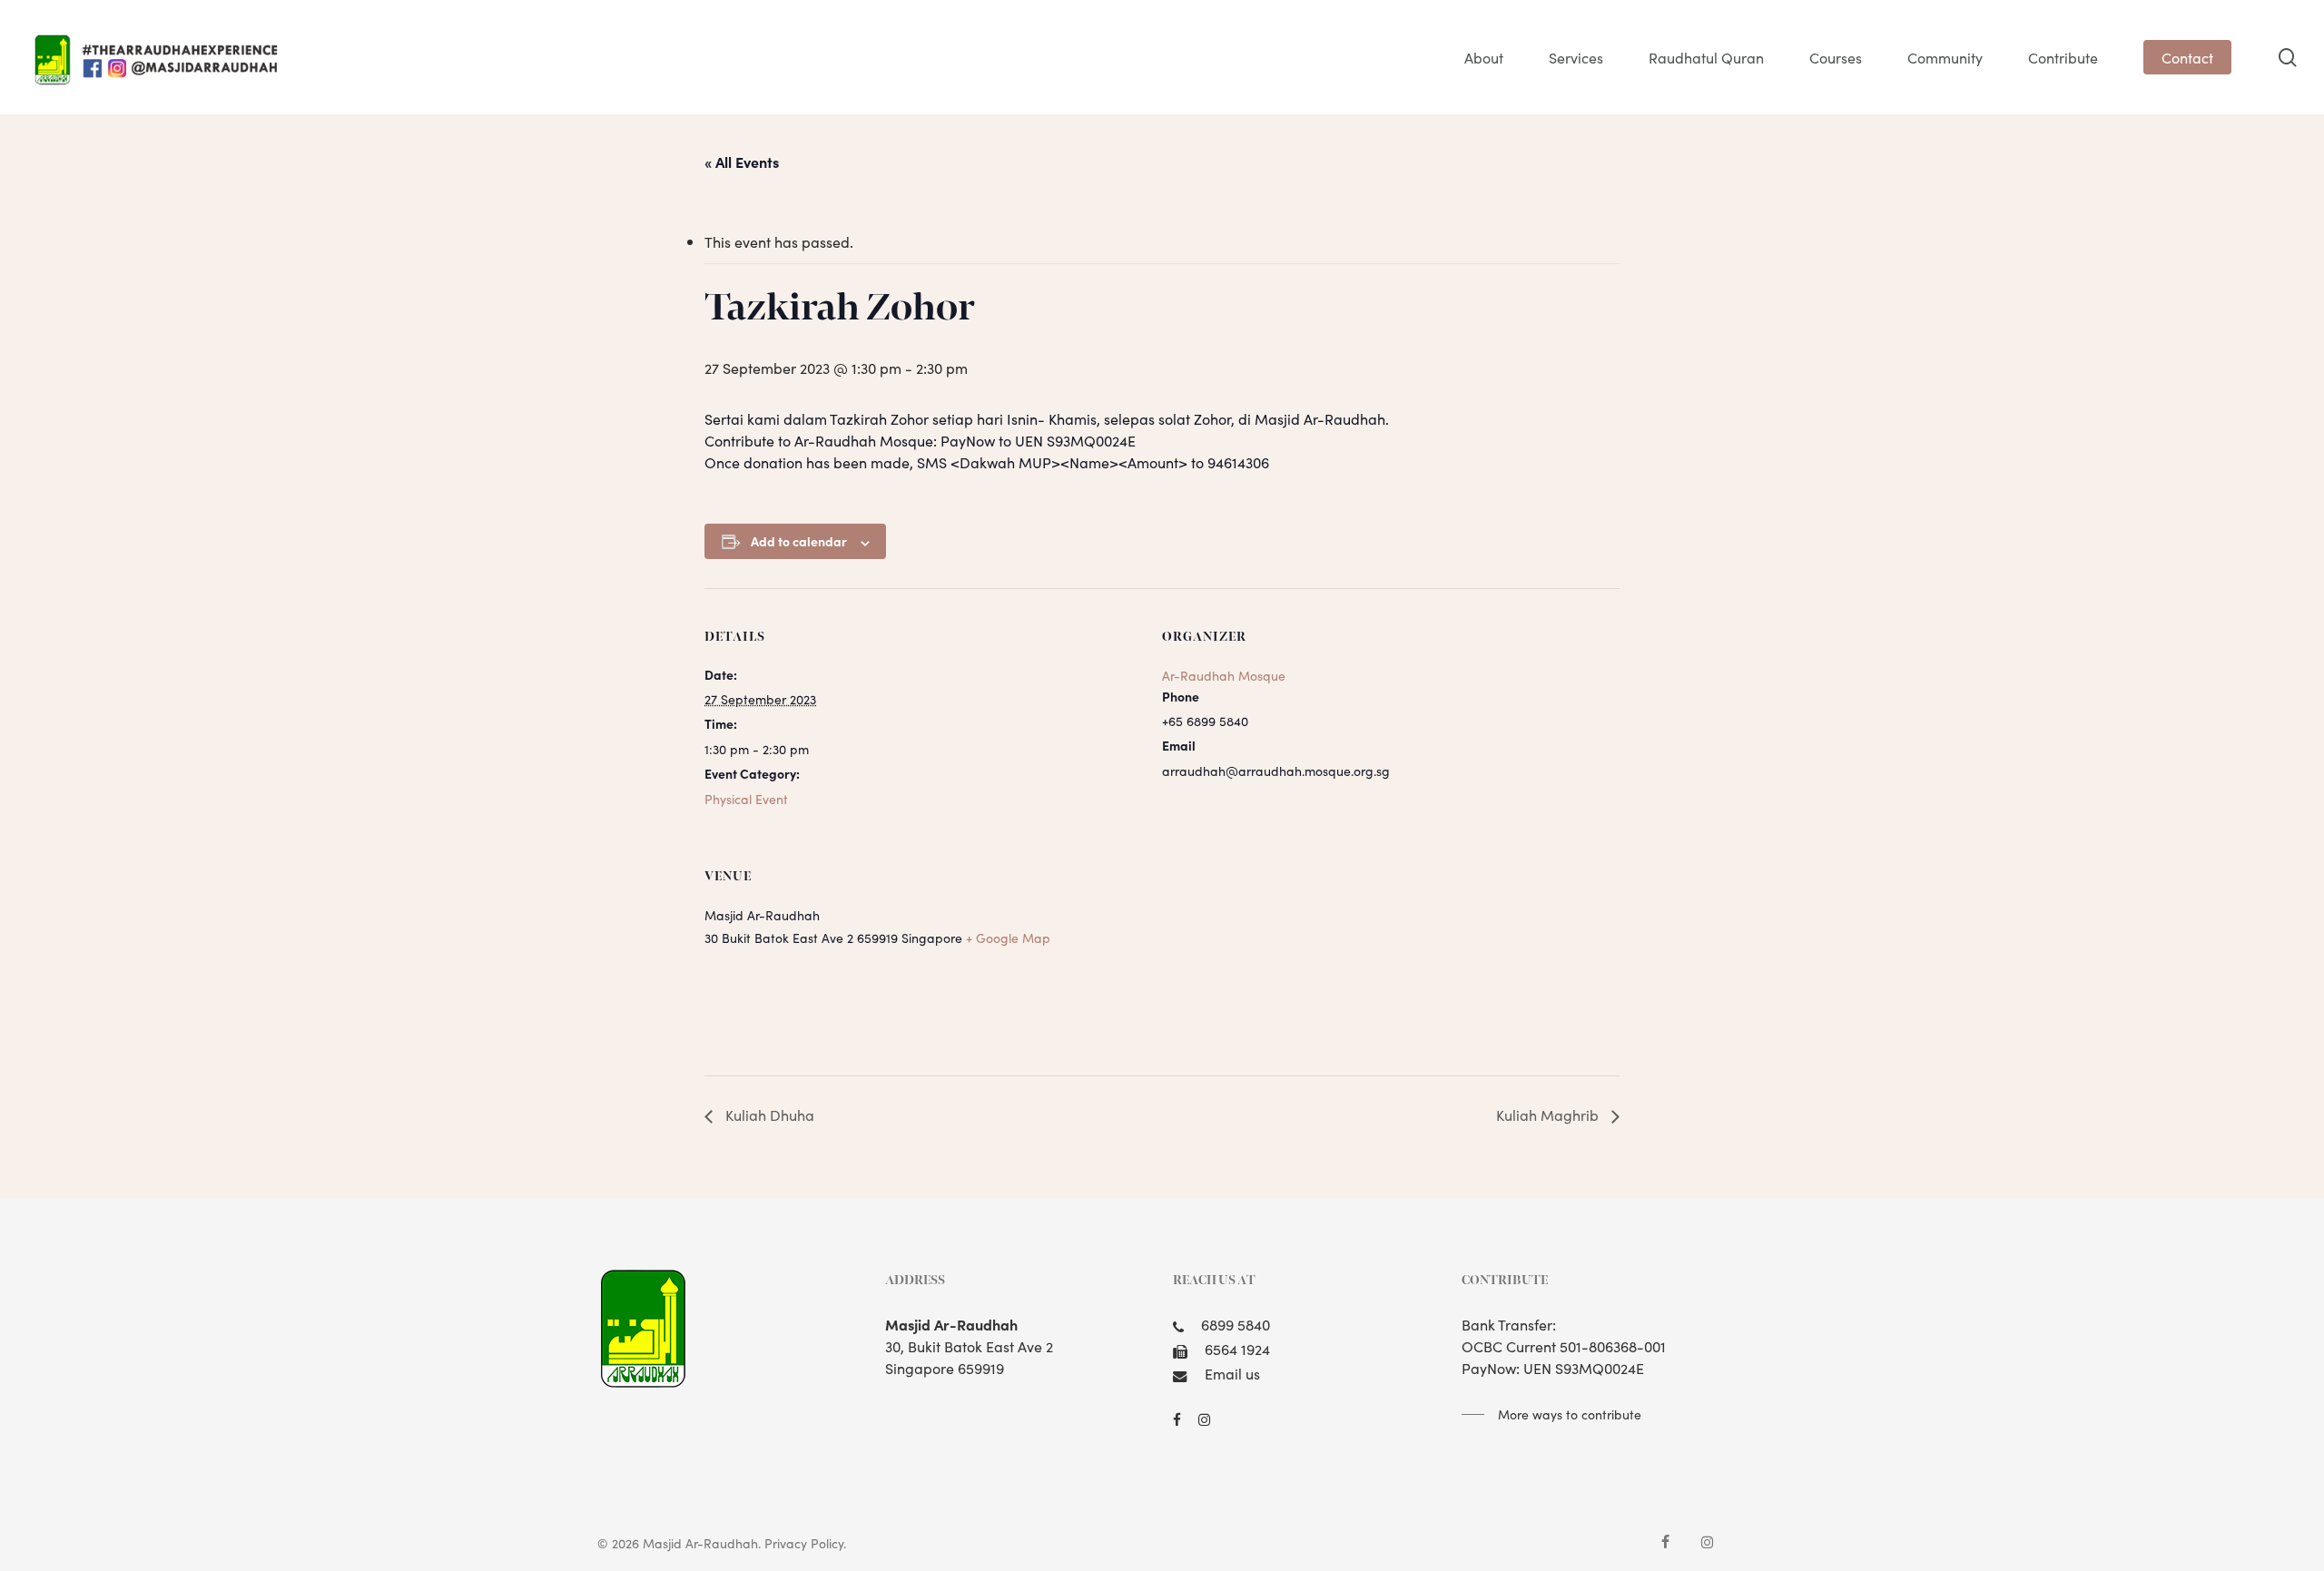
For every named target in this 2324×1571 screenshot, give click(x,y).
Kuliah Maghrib (1549, 1114)
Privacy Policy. (805, 1543)
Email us (1232, 1373)
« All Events (742, 162)
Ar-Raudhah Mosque (1224, 675)
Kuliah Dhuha (768, 1114)
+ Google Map (1008, 938)
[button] (1551, 1414)
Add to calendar (799, 541)
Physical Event (746, 799)
